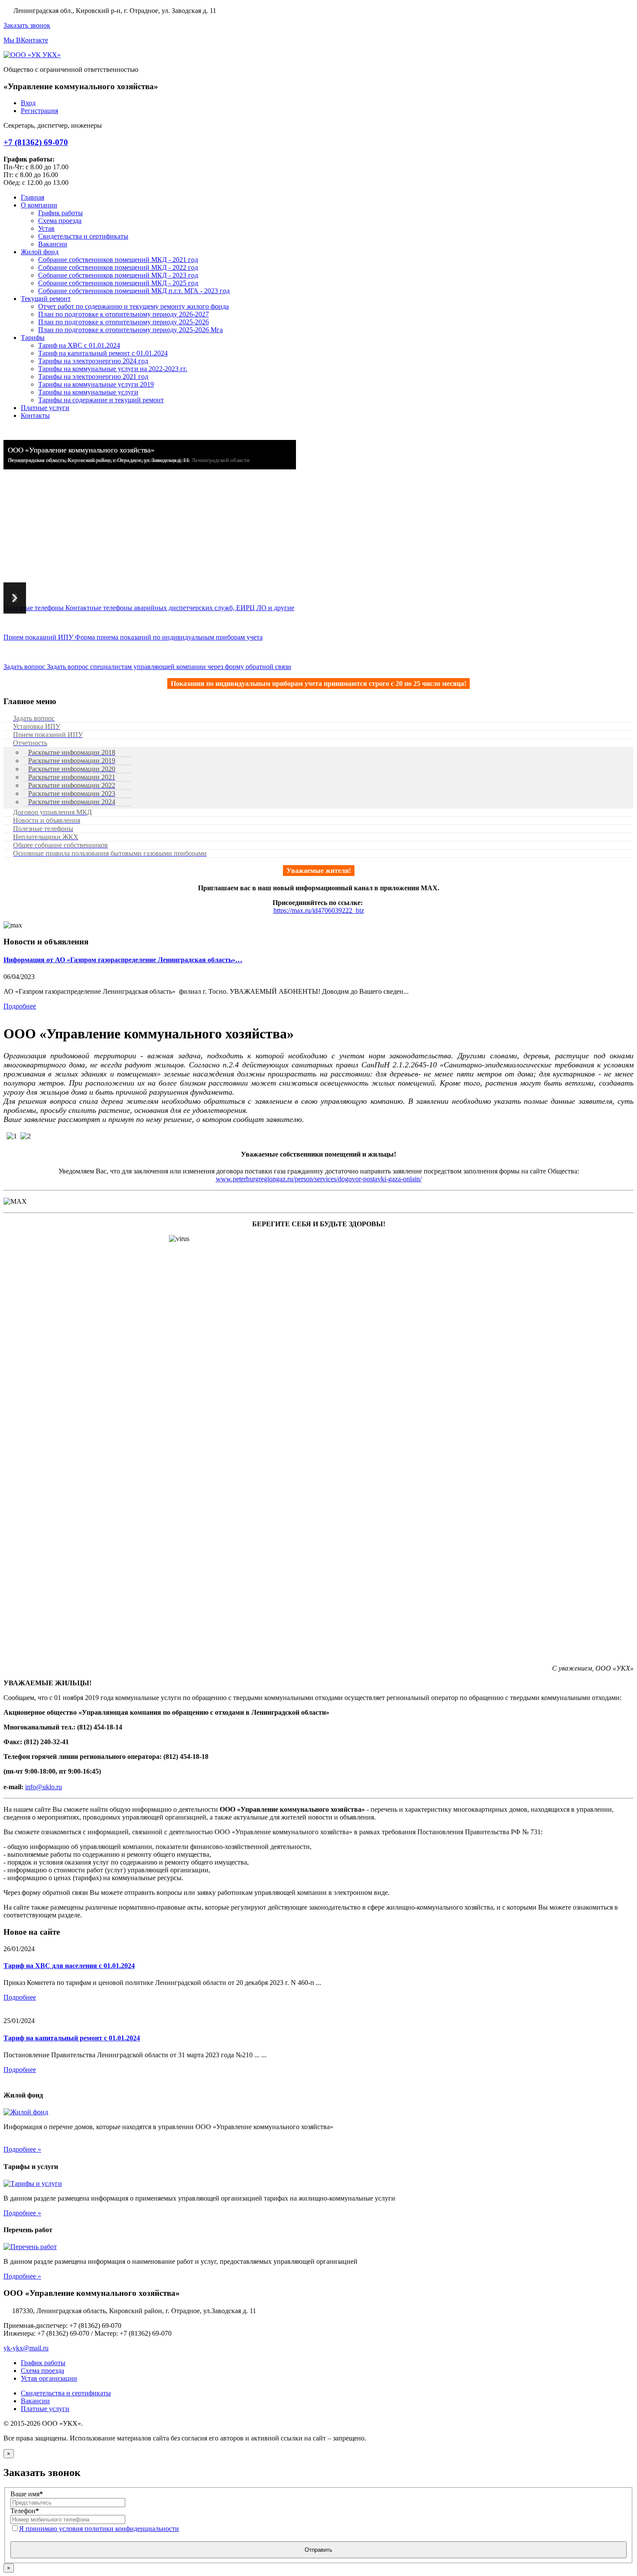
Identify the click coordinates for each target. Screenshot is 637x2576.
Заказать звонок (27, 25)
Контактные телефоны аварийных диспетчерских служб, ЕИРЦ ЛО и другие (149, 608)
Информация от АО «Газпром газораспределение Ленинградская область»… (123, 960)
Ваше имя (27, 2494)
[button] (15, 598)
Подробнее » (22, 2149)
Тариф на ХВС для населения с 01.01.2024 (69, 1966)
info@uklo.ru (44, 1787)
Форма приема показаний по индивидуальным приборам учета (133, 637)
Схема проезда (42, 2371)
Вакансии (35, 2401)
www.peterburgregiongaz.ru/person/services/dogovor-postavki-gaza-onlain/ (319, 1179)
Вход (28, 103)
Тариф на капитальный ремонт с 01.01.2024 (72, 2038)
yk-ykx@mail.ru (26, 2348)
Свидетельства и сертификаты (66, 2393)
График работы (43, 2363)
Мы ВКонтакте (26, 40)
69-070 (36, 142)
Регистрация (39, 111)
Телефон (25, 2511)
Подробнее (20, 1006)
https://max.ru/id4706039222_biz (319, 910)
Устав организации (49, 2378)
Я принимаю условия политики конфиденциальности (99, 2529)
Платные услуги (45, 2409)
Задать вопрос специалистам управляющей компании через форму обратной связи (147, 667)
